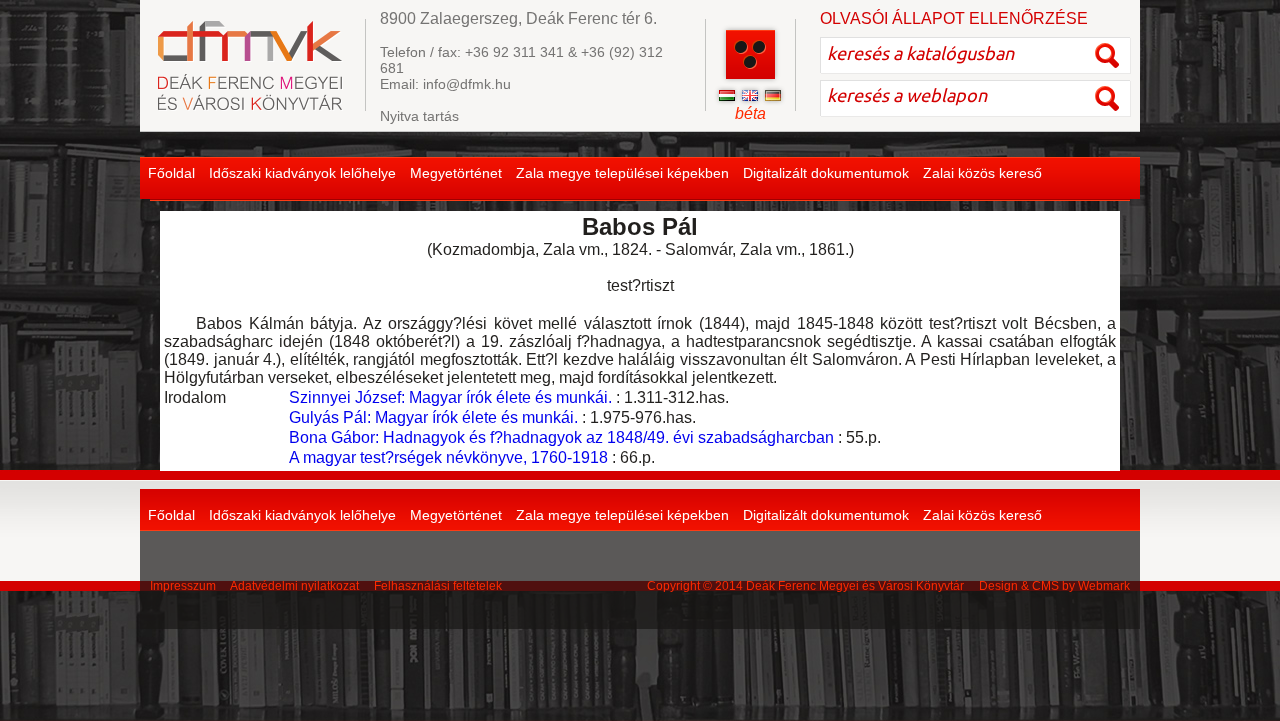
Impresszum (183, 586)
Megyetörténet (456, 173)
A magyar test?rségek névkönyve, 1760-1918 (448, 457)
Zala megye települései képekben (622, 173)
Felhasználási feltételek (438, 586)
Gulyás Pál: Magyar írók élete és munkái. (433, 417)
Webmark (1104, 586)
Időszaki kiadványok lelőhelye (302, 173)
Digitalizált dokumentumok (826, 173)
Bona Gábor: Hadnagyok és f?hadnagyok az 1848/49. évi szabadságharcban (561, 437)
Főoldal (171, 173)
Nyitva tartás (419, 116)
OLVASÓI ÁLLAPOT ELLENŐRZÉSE (954, 18)
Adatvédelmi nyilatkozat (294, 586)
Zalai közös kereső (982, 173)
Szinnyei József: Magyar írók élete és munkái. (450, 397)
